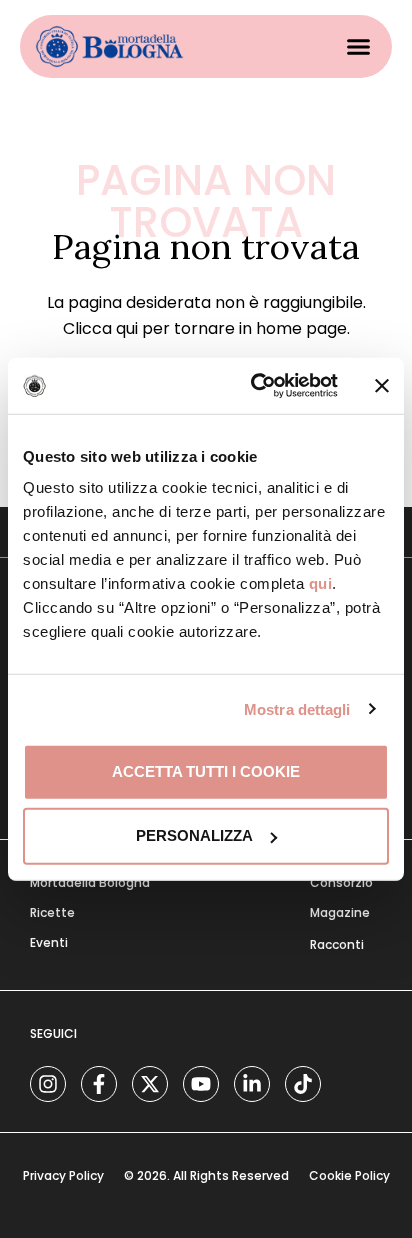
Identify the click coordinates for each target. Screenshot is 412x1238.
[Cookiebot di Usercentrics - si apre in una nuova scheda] (255, 386)
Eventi (49, 942)
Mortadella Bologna (90, 882)
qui (321, 583)
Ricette (52, 912)
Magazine (340, 912)
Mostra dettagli (297, 708)
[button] (359, 47)
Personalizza (194, 835)
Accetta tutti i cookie (206, 771)
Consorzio (341, 882)
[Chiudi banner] (382, 386)
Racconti (337, 944)
